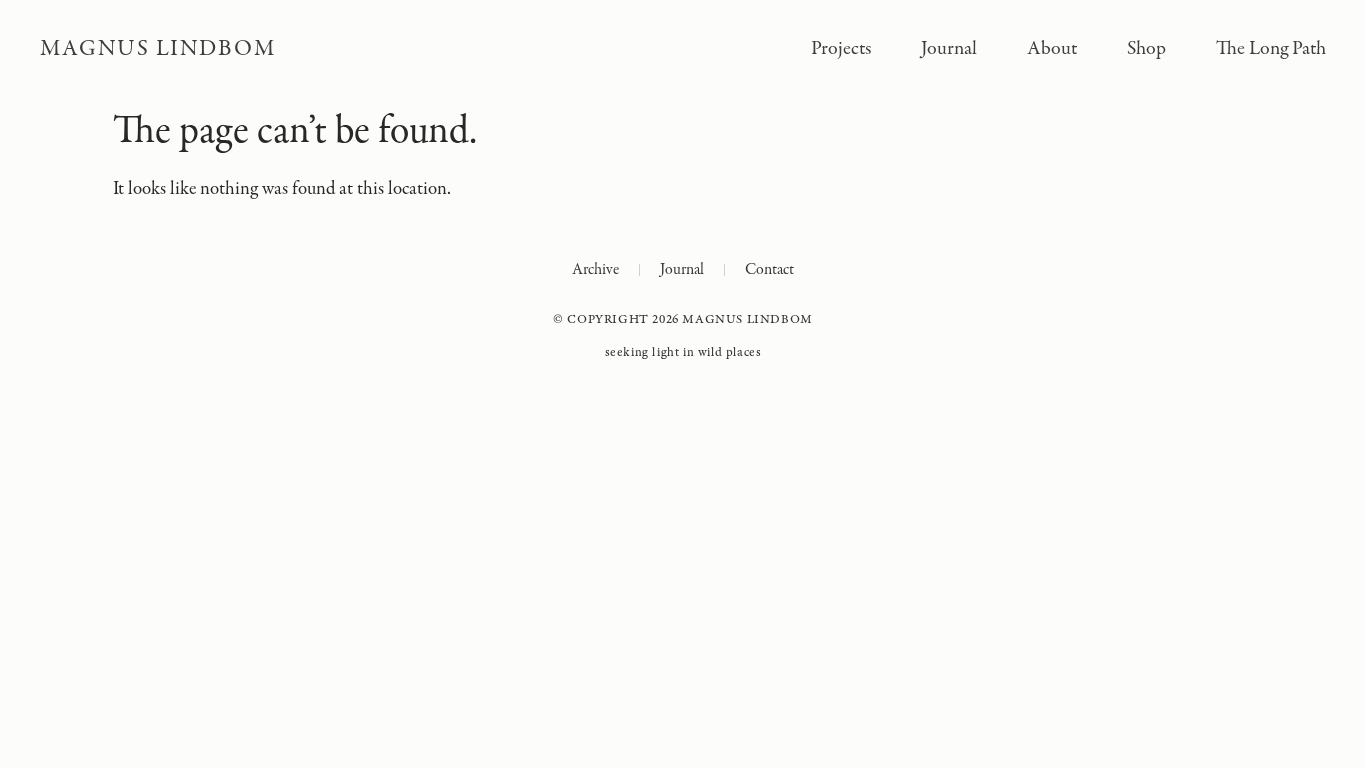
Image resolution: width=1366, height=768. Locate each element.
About (1052, 48)
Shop (1146, 48)
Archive (595, 270)
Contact (769, 270)
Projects (841, 48)
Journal (949, 48)
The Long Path (1271, 48)
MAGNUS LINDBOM (157, 49)
